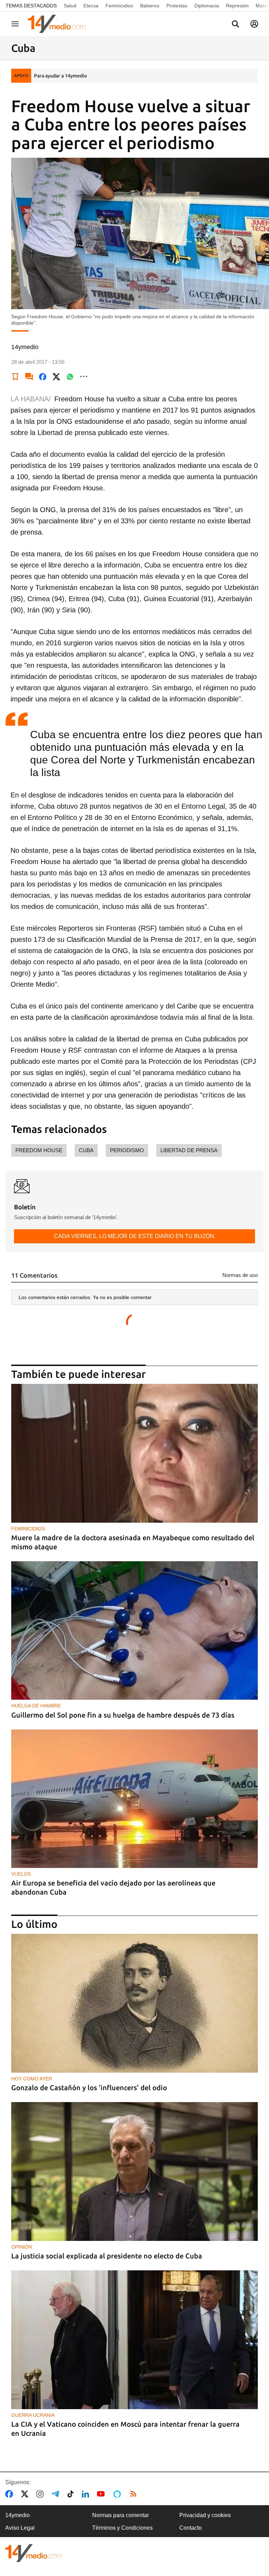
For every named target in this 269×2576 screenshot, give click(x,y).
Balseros (150, 6)
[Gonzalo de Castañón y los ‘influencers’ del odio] (134, 2003)
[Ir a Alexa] (118, 2494)
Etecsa (91, 6)
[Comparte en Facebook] (43, 376)
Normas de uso (240, 1275)
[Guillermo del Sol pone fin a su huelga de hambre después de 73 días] (134, 1631)
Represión (237, 6)
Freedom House (39, 1150)
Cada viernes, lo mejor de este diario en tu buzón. (135, 1236)
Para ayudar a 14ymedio (60, 76)
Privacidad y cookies (205, 2515)
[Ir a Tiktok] (72, 2494)
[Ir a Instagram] (41, 2494)
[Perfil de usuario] (254, 24)
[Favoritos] (15, 376)
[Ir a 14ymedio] (59, 24)
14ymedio (18, 2515)
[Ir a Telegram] (57, 2494)
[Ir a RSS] (135, 2494)
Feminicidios (119, 6)
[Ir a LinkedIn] (87, 2494)
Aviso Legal (20, 2528)
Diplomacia (207, 6)
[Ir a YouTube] (102, 2494)
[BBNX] (34, 2553)
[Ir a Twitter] (26, 2494)
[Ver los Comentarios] (29, 376)
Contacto (191, 2528)
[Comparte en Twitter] (56, 376)
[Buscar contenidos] (235, 25)
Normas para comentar (120, 2515)
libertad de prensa (189, 1150)
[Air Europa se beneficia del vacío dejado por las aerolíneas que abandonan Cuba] (134, 1799)
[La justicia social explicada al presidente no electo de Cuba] (134, 2171)
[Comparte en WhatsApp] (70, 376)
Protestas (177, 6)
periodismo (127, 1150)
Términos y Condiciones (122, 2528)
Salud (70, 6)
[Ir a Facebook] (11, 2494)
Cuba (86, 1150)
